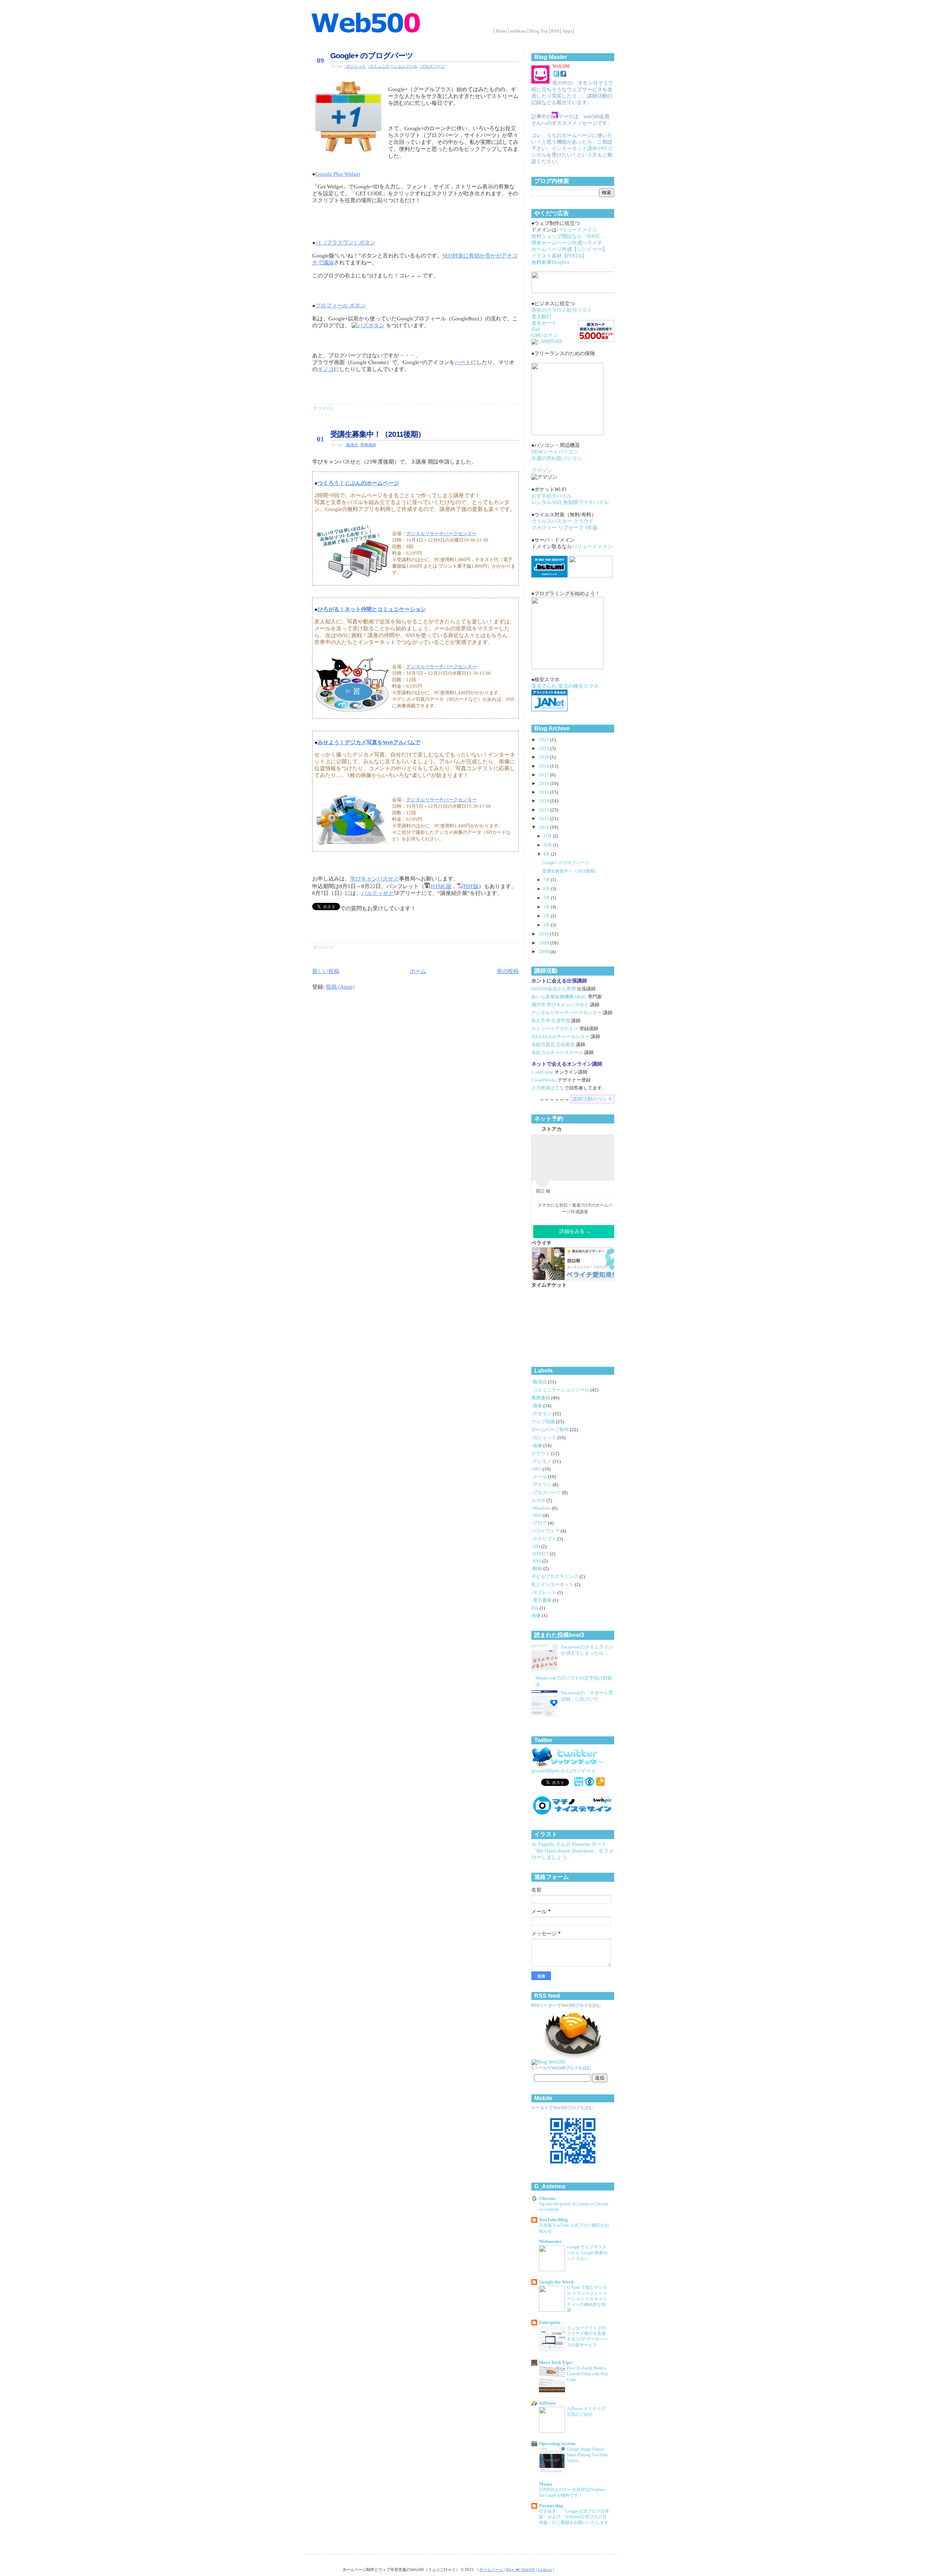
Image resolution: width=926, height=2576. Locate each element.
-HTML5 (541, 1554)
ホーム (418, 971)
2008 (545, 952)
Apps (567, 31)
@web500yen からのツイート (564, 1771)
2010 (545, 934)
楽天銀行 (541, 317)
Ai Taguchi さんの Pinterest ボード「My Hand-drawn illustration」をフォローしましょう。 (573, 1851)
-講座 (537, 1406)
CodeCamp (542, 1072)
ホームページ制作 (551, 1430)
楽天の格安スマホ (578, 686)
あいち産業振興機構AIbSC (559, 997)
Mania (546, 2484)
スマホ (539, 1501)
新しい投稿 (326, 971)
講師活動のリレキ (592, 1099)
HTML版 (441, 886)
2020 (545, 757)
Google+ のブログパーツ (372, 56)
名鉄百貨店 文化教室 (553, 1045)
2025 (545, 740)
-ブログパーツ (432, 66)
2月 (547, 916)
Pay (536, 1608)
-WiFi (537, 1515)
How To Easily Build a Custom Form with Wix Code (587, 2374)
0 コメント (324, 408)
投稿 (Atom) (340, 987)
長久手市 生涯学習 (551, 1021)
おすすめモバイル (552, 496)
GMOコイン (545, 335)
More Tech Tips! (556, 2363)
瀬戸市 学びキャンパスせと (560, 1005)
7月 (547, 880)
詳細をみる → (575, 1231)
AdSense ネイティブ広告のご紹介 (586, 2411)
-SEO (537, 1469)
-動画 (537, 1569)
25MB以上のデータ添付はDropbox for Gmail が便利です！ (572, 2492)
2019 (545, 766)
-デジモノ (542, 1462)
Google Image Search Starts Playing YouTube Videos (587, 2455)
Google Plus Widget (338, 174)
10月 (548, 845)
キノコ (326, 369)
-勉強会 (351, 445)
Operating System (557, 2444)
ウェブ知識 (544, 1422)
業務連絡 (368, 445)
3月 (547, 907)
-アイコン (542, 1485)
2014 (545, 801)
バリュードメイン (577, 230)
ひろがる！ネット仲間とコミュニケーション (372, 609)
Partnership (551, 2506)
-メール (540, 1477)
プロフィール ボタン (341, 306)
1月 (547, 925)
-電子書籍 (542, 1600)
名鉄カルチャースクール (557, 1053)
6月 (547, 889)
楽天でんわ (544, 686)
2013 (545, 810)
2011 (545, 827)
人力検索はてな (548, 1088)
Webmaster (551, 2242)
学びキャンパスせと (375, 879)
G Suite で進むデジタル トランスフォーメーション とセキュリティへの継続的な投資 (587, 2299)
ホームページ (491, 2569)
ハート (463, 362)
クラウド (541, 1454)
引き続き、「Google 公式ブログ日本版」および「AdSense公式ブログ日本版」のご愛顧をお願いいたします (574, 2517)
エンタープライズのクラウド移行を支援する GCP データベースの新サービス (587, 2337)
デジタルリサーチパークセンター (441, 534)
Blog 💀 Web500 (521, 2569)
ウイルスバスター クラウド (562, 521)
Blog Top (539, 31)
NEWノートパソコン (555, 452)
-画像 (537, 1446)
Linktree (545, 2569)
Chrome (547, 2198)
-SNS (537, 1561)
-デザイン (542, 1414)
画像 (537, 1616)
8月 (547, 854)
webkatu (518, 31)
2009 (545, 943)
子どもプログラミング (555, 1577)
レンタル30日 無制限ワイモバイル (570, 502)
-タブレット (544, 1592)
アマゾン (542, 471)
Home (501, 31)
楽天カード (544, 323)
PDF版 (471, 886)
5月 (547, 898)
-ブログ (540, 1523)
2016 (545, 784)
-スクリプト (544, 1539)
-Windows (542, 1508)
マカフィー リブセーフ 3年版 (564, 528)
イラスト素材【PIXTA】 (559, 256)
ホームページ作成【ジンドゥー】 (569, 249)
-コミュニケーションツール (393, 66)
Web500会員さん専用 (554, 989)
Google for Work (556, 2282)
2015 (545, 792)
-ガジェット (355, 66)
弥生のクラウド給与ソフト (562, 310)
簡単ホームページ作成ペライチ (567, 243)
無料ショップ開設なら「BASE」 (568, 236)
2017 (545, 775)
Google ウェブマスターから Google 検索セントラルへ (587, 2253)
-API (536, 1547)
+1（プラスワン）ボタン (345, 243)
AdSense (547, 2403)
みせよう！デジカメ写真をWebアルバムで (369, 742)
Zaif (536, 329)
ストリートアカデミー (555, 1029)
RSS (555, 31)
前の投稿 (508, 971)
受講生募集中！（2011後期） (378, 434)
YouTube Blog (553, 2220)
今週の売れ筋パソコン (557, 458)
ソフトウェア (546, 1531)
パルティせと (378, 893)
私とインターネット (553, 1585)
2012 (545, 819)
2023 (545, 749)
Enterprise (550, 2323)
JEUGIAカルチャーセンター (560, 1037)
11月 (548, 836)
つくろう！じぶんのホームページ (358, 483)
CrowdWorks (544, 1080)
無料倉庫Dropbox (551, 262)
